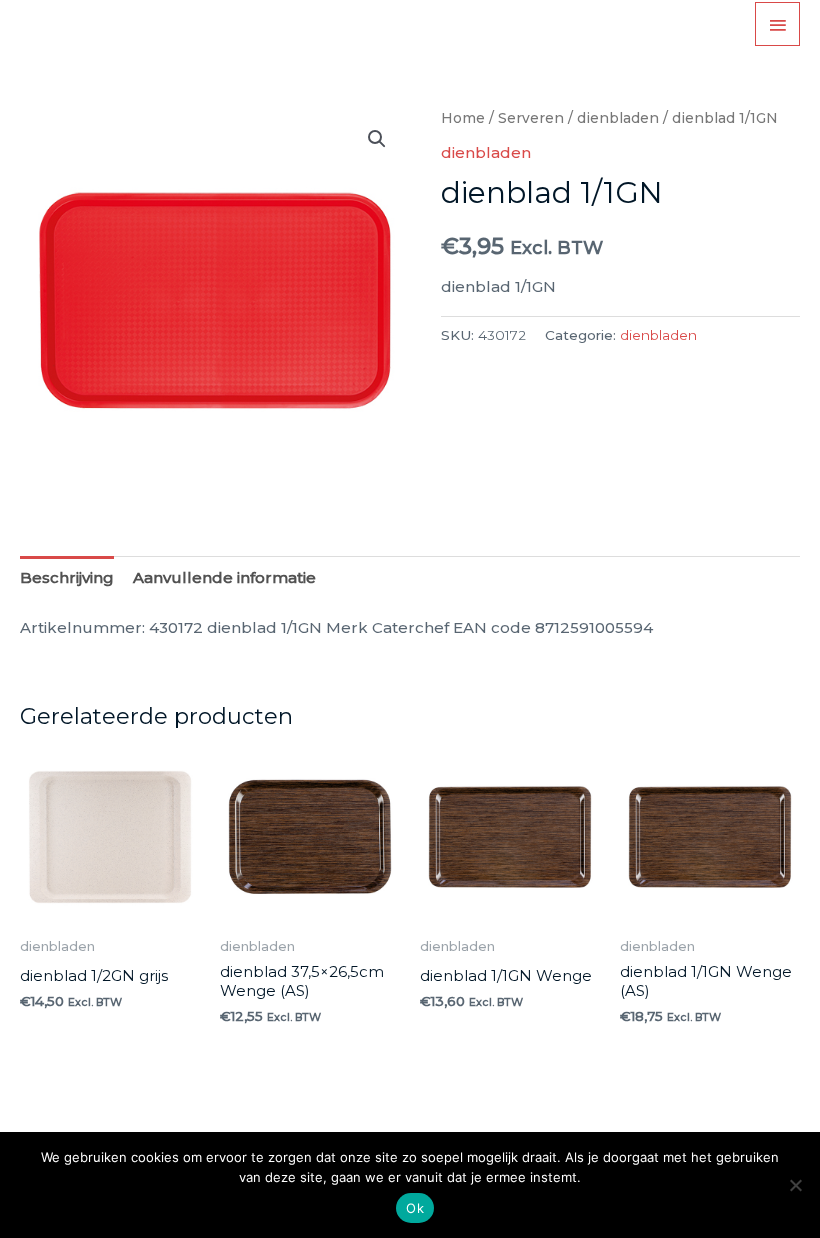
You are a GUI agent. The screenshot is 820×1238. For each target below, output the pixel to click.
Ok (415, 1208)
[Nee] (795, 1185)
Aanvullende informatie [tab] (224, 577)
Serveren (531, 118)
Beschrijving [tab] (67, 577)
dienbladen (618, 118)
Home (463, 118)
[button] (377, 139)
